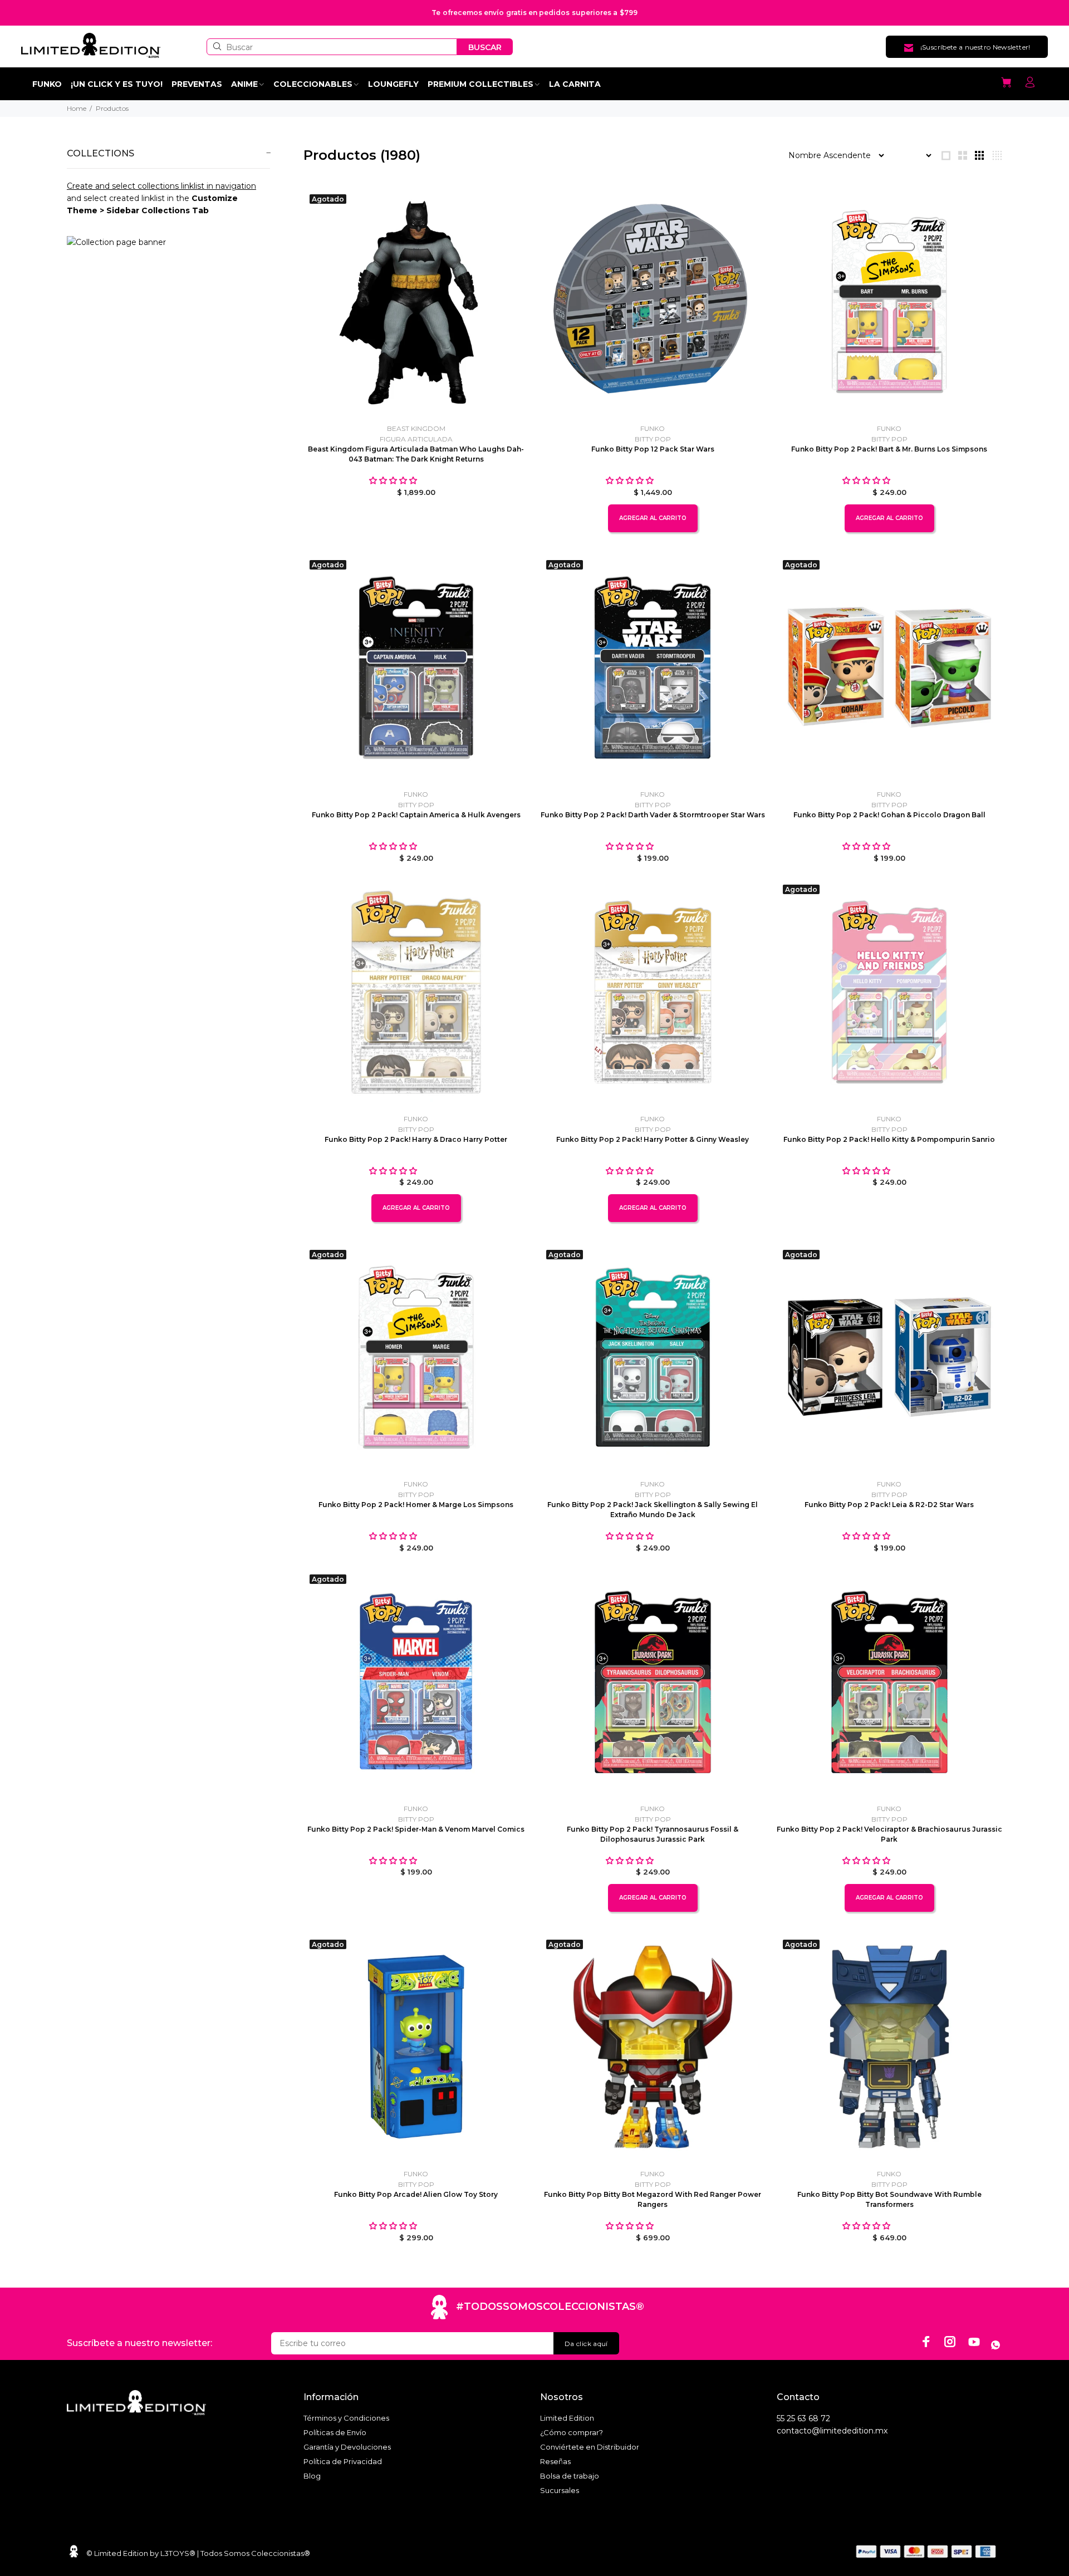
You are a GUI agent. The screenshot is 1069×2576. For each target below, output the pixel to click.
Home (77, 108)
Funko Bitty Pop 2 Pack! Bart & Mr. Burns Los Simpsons (889, 449)
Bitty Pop (653, 439)
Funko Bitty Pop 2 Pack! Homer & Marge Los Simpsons (416, 1505)
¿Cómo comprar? (572, 2432)
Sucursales (560, 2490)
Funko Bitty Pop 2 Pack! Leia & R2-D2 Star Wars (889, 1505)
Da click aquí (586, 2344)
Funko (653, 428)
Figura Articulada (416, 439)
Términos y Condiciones (346, 2418)
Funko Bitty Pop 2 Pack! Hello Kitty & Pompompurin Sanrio (889, 1139)
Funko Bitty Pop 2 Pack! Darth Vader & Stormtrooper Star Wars (653, 815)
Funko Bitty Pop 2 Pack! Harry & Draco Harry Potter (416, 1139)
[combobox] (332, 47)
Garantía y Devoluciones (347, 2447)
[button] (394, 480)
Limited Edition (567, 2418)
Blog (312, 2476)
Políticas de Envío (335, 2432)
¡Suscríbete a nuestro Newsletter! (975, 47)
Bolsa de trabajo (570, 2476)
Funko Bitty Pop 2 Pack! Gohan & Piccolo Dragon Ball (889, 815)
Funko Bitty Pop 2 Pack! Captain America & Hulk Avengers (416, 815)
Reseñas (555, 2461)
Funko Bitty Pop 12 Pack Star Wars (653, 449)
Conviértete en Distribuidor (590, 2447)
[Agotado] (416, 301)
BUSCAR (485, 47)
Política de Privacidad (343, 2461)
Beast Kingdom (416, 428)
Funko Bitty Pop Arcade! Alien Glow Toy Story (416, 2194)
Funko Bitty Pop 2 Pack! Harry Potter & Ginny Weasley (653, 1139)
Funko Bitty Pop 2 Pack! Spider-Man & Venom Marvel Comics (416, 1829)
